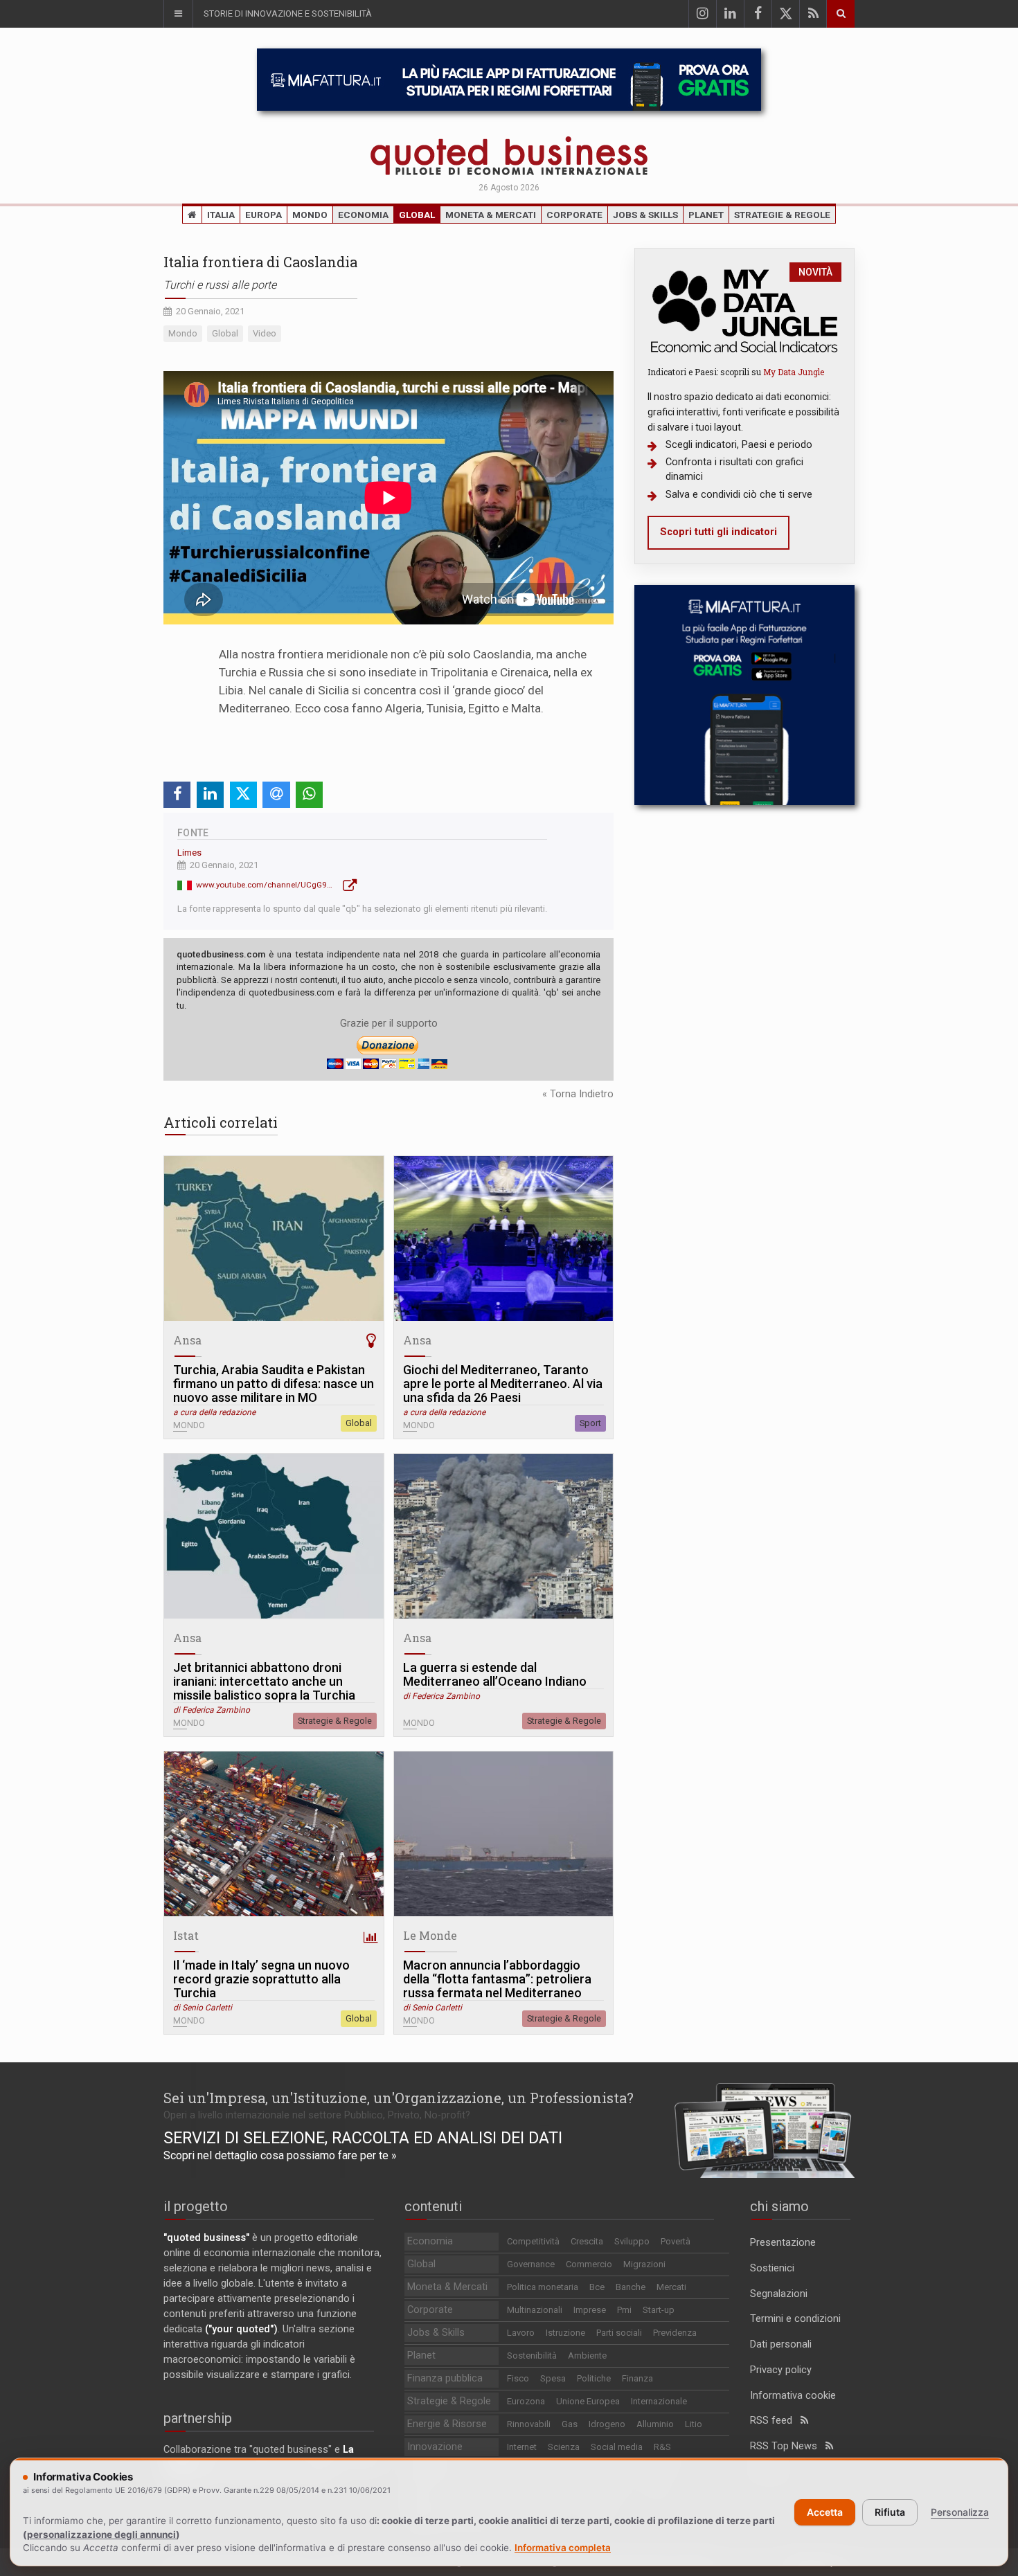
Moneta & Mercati (491, 215)
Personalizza (960, 2512)
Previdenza (675, 2333)
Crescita (587, 2241)
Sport (590, 1423)
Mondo (310, 215)
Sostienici (772, 2268)
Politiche (594, 2378)
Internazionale (659, 2401)
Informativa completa (563, 2548)
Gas (570, 2424)
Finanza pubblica (445, 2378)
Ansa (187, 1340)
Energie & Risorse (447, 2424)
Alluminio (655, 2424)
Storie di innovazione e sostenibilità (288, 13)
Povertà (676, 2241)
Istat (186, 1935)
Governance (531, 2264)
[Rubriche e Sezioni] (178, 14)
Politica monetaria (543, 2287)
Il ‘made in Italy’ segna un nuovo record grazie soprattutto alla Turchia (261, 1979)
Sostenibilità (532, 2356)
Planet (706, 215)
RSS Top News (788, 2446)
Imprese (590, 2310)
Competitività (533, 2241)
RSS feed (775, 2421)
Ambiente (587, 2356)
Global (417, 215)
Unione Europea (588, 2401)
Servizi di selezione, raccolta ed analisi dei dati (363, 2138)
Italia (221, 215)
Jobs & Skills (645, 215)
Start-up (659, 2310)
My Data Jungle (794, 372)
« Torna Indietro (578, 1094)
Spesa (553, 2378)
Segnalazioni (779, 2294)
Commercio (589, 2264)
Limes (189, 853)
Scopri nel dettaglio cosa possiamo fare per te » (280, 2155)
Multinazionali (535, 2310)
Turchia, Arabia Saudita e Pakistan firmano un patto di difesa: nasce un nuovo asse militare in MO (274, 1384)
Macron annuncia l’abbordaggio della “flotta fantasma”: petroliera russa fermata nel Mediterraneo (497, 1979)
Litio (694, 2424)
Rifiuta (890, 2512)
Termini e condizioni (795, 2319)
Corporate (574, 215)
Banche (631, 2287)
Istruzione (565, 2333)
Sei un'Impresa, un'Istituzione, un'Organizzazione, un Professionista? (399, 2098)
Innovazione (435, 2447)
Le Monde (430, 1935)
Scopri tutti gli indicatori (718, 532)
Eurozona (526, 2401)
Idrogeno (607, 2424)
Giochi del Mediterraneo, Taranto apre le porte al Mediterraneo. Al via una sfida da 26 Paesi (503, 1384)
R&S (662, 2447)
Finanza (637, 2378)
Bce (597, 2287)
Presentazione (783, 2243)
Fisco (518, 2378)
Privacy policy (781, 2370)
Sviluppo (632, 2241)
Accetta (825, 2512)
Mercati (671, 2287)
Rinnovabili (529, 2424)
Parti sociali (619, 2333)
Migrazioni (644, 2264)
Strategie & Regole (782, 215)
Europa (264, 215)
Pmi (624, 2310)
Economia (363, 215)
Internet (522, 2447)
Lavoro (521, 2333)
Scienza (564, 2447)
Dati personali (781, 2344)
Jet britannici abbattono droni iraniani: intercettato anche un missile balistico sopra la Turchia (264, 1682)
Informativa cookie (793, 2396)
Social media (617, 2447)
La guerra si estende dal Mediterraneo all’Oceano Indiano (495, 1675)
